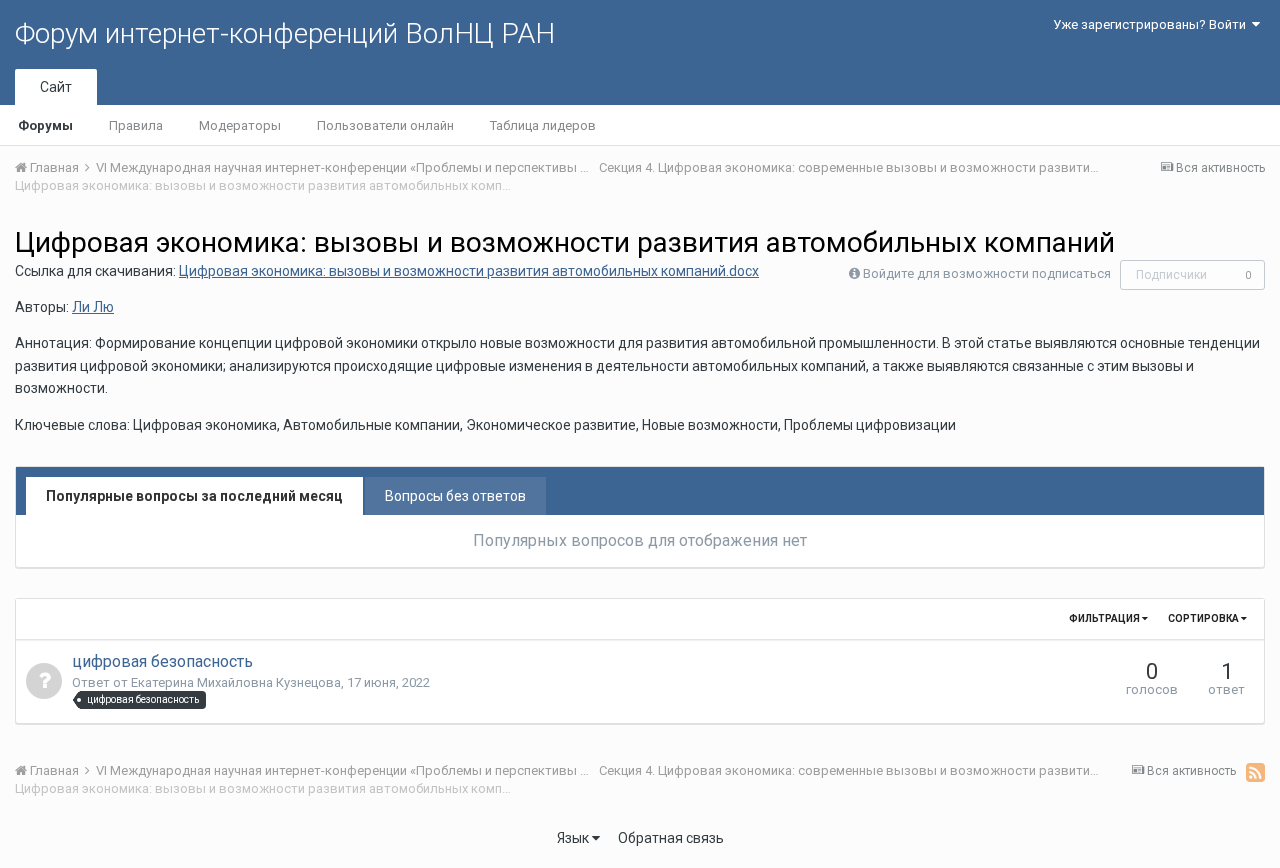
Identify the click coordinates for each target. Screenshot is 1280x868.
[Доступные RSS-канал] (1255, 772)
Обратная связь (671, 838)
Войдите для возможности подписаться (987, 273)
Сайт (56, 87)
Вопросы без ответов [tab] (455, 496)
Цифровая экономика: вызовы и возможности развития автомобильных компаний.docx (469, 271)
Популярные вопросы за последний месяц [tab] (194, 496)
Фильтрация (1105, 618)
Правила (136, 125)
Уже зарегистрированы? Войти (1152, 24)
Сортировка (1204, 618)
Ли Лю (93, 307)
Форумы (45, 125)
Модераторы (240, 125)
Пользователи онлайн (385, 125)
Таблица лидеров (543, 125)
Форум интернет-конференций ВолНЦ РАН (285, 33)
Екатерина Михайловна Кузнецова (236, 682)
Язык (574, 838)
